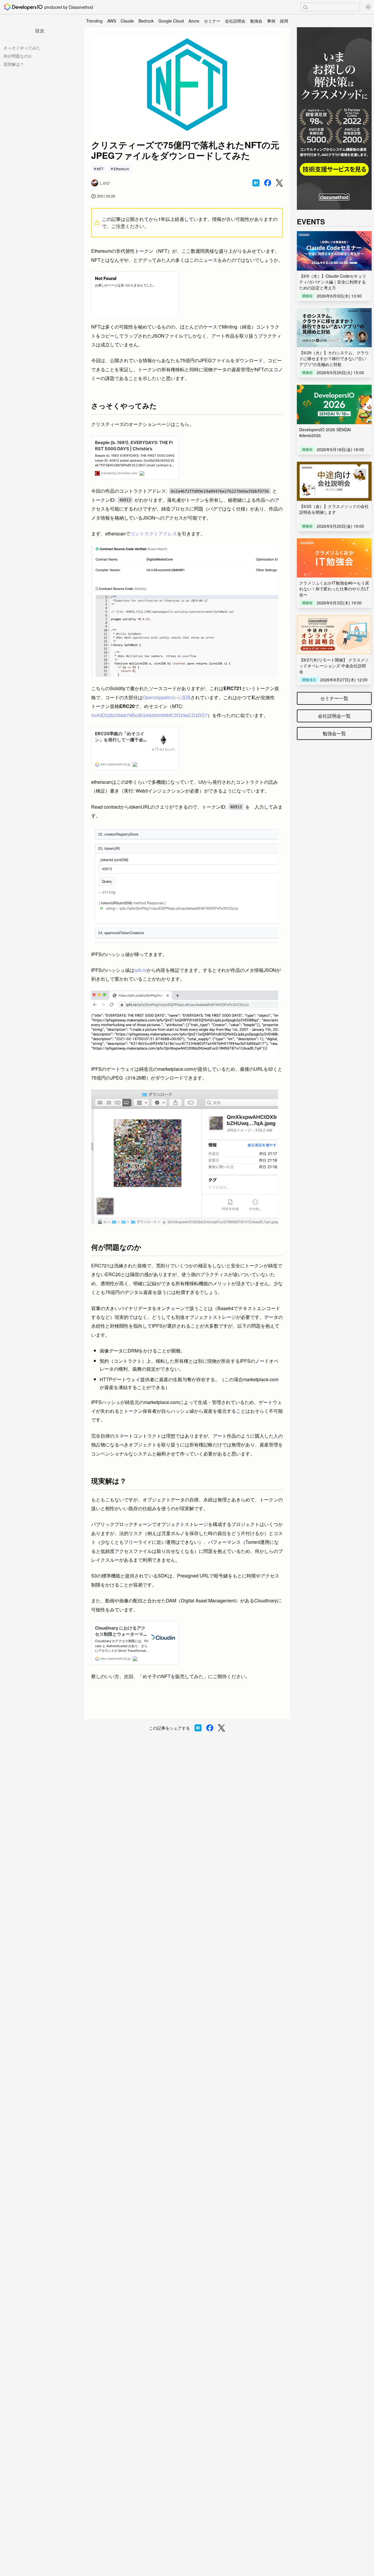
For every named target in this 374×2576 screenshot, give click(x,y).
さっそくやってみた (22, 48)
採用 (284, 21)
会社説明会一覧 (334, 716)
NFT (100, 169)
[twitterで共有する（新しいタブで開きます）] (279, 183)
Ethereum (121, 169)
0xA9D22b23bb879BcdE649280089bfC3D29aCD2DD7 (149, 715)
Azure (194, 21)
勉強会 (256, 21)
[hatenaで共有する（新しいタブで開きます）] (256, 183)
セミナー (212, 21)
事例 (271, 21)
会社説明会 (235, 21)
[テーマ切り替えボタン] (368, 7)
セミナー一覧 (334, 698)
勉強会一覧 (334, 733)
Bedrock (146, 21)
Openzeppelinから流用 (167, 697)
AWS (112, 21)
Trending (94, 21)
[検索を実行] (305, 7)
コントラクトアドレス (154, 533)
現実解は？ (14, 64)
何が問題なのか (18, 56)
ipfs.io (141, 970)
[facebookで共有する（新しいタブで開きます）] (268, 183)
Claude (127, 21)
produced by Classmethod (69, 7)
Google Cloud (171, 21)
